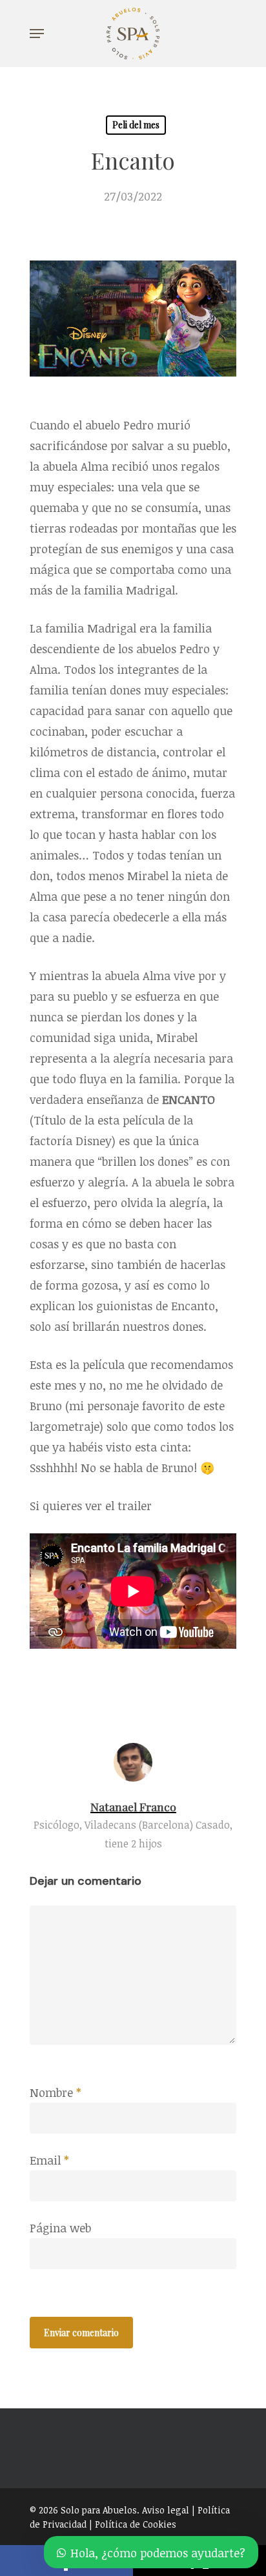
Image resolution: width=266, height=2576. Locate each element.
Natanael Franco (133, 1806)
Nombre (55, 2092)
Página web (60, 2228)
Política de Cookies (136, 2524)
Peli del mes (136, 125)
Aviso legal (166, 2510)
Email (49, 2160)
